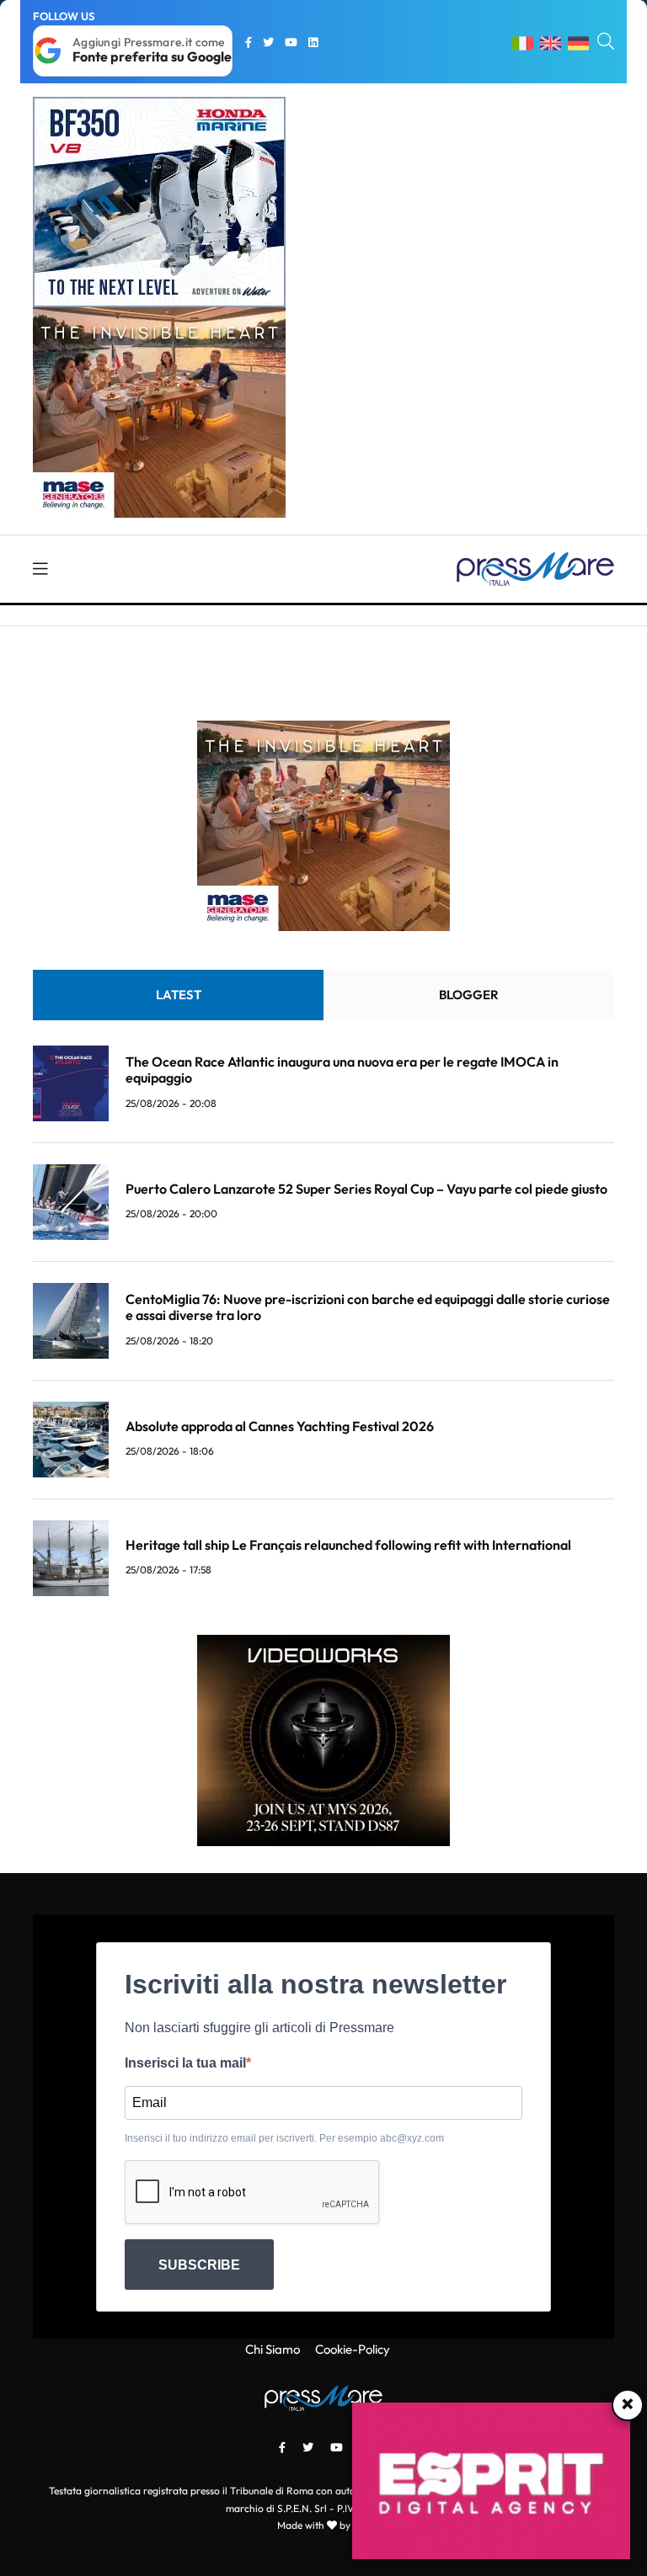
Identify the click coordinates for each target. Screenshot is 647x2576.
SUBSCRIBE (199, 2265)
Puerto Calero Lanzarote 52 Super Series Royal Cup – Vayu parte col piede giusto (366, 1189)
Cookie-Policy (353, 2349)
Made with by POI (323, 2525)
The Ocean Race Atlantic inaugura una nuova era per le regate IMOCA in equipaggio (342, 1070)
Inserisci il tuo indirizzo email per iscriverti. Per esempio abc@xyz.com (284, 2138)
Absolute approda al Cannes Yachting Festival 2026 (280, 1426)
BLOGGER (469, 995)
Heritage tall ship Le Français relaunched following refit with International (348, 1545)
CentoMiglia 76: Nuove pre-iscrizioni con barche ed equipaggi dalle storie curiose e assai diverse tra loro (368, 1307)
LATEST (179, 995)
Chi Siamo (273, 2349)
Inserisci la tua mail (185, 2063)
